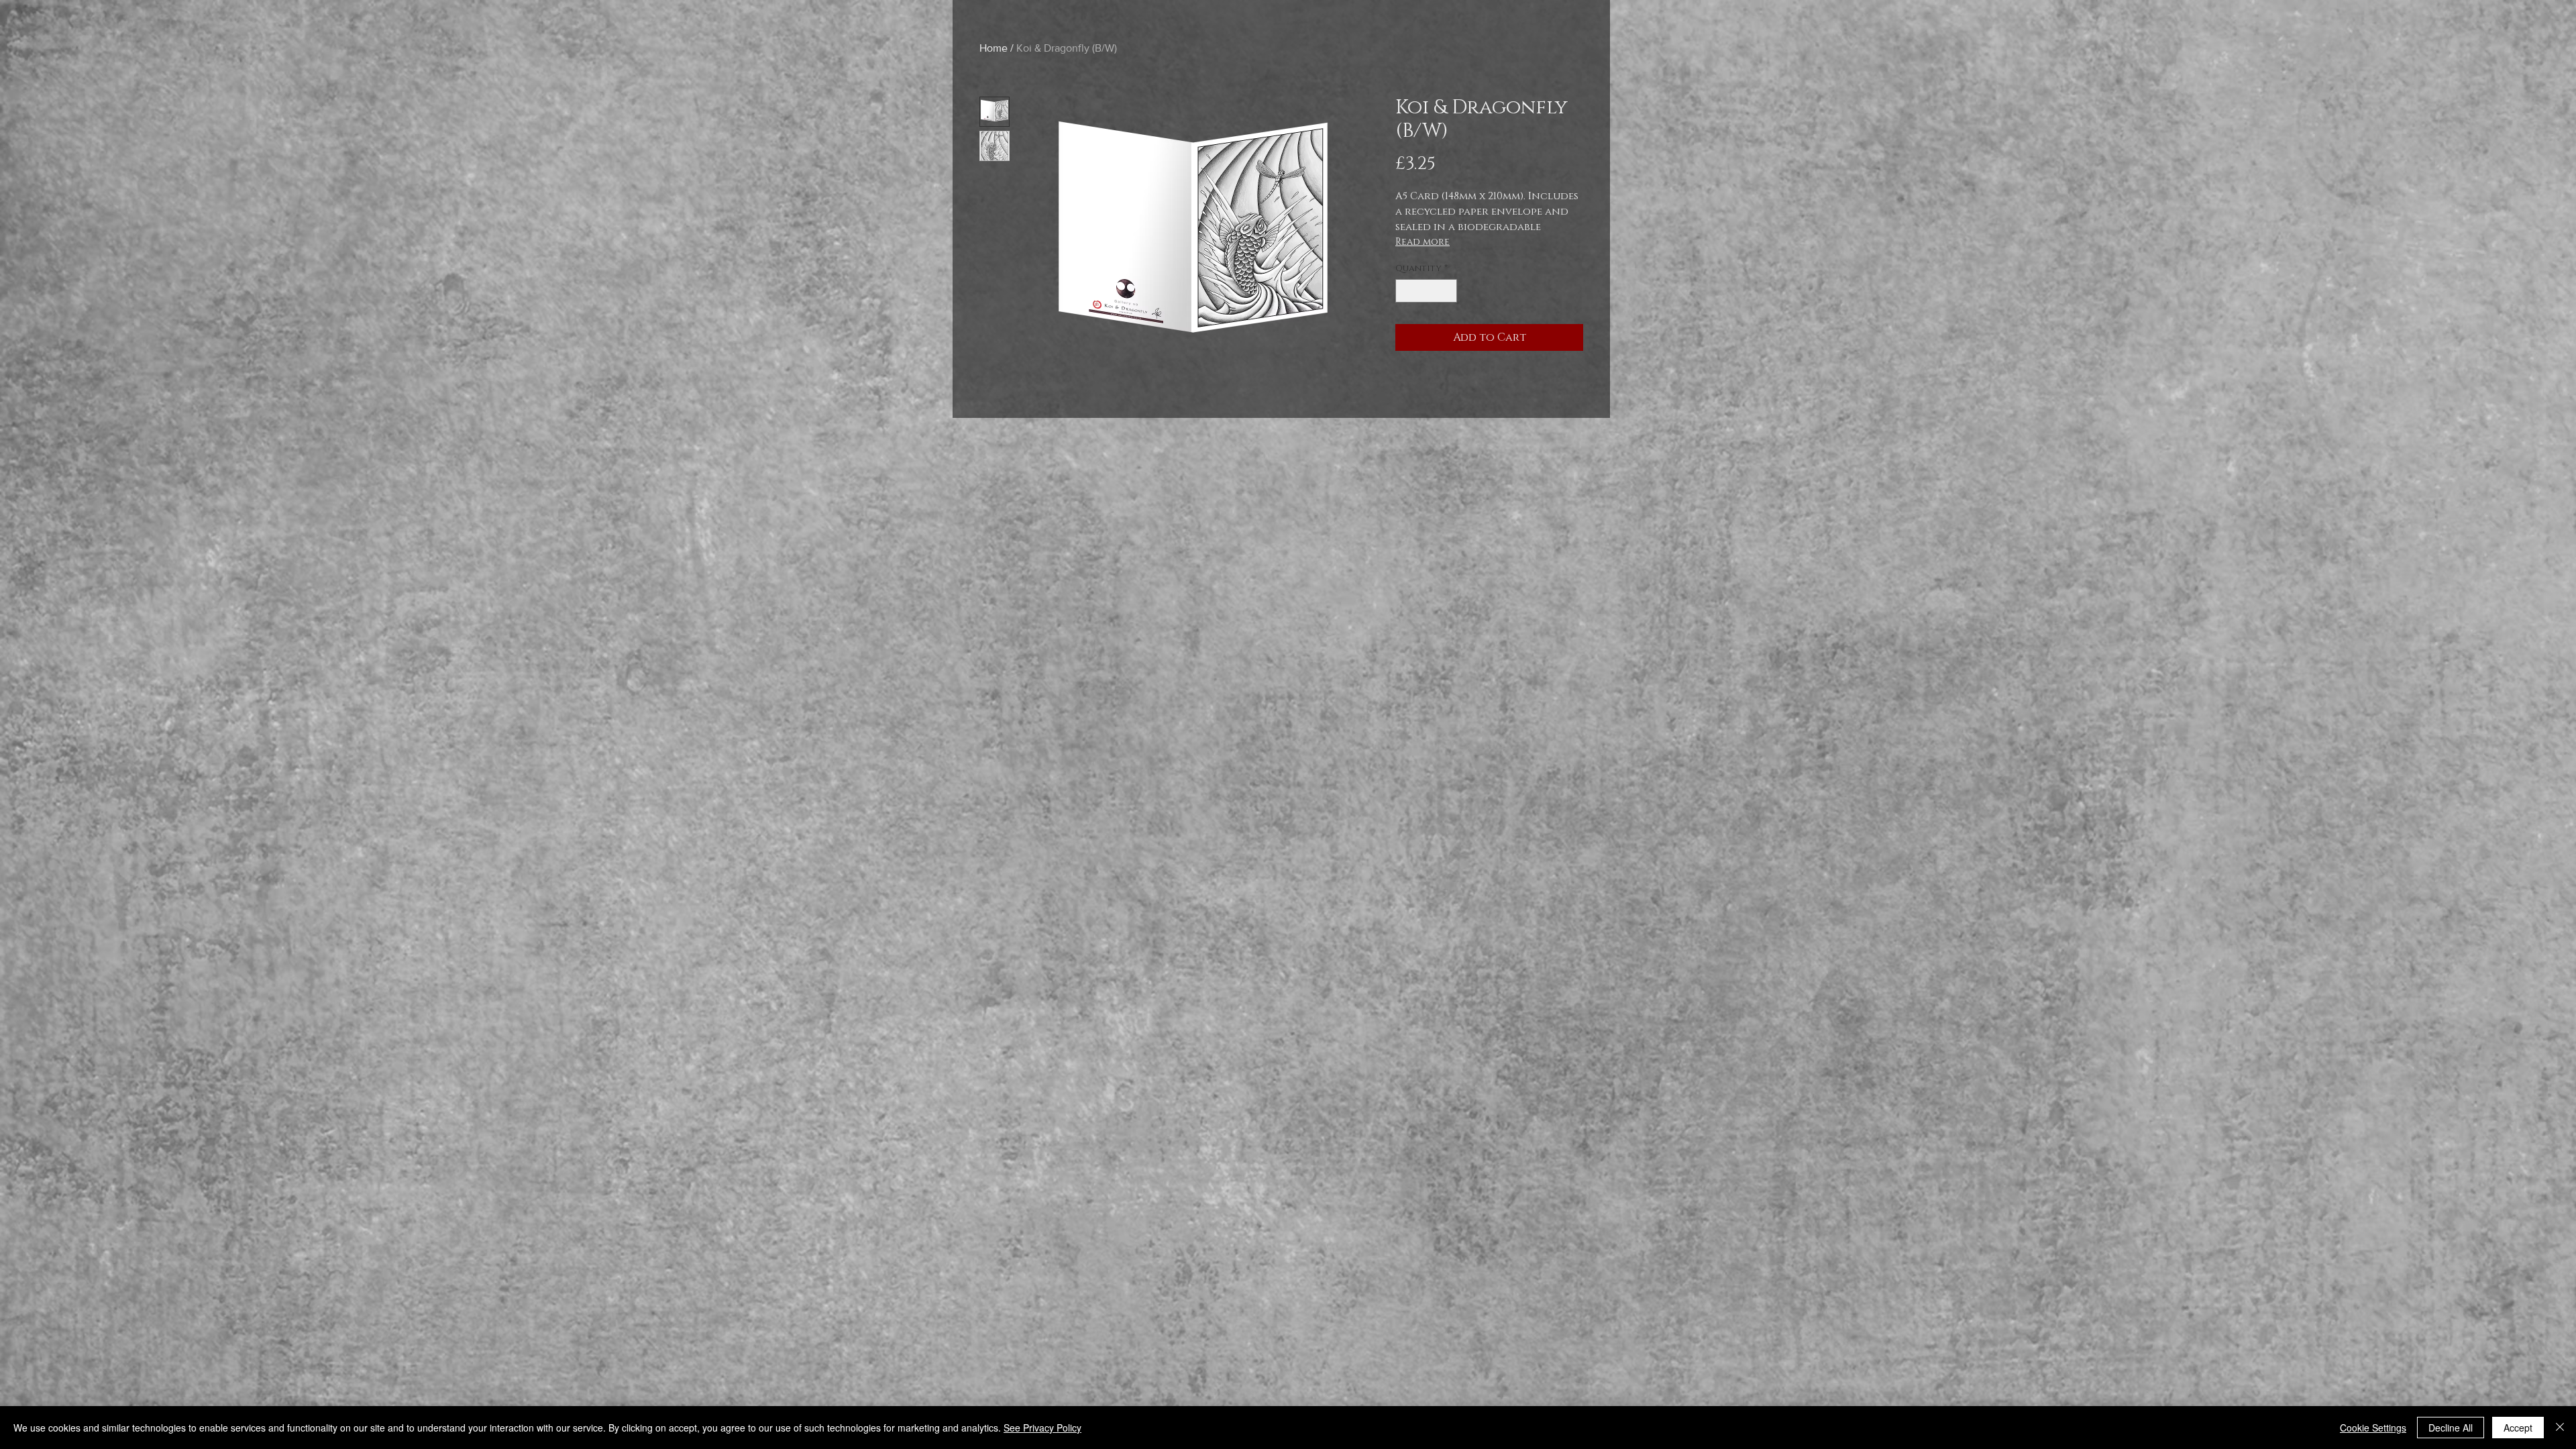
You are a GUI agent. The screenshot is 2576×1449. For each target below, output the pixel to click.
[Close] (2560, 1428)
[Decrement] (1405, 291)
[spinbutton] (1427, 291)
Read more (1423, 242)
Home (994, 48)
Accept (2518, 1428)
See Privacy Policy (1042, 1428)
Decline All (2451, 1428)
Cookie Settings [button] (2373, 1428)
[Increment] (1448, 291)
